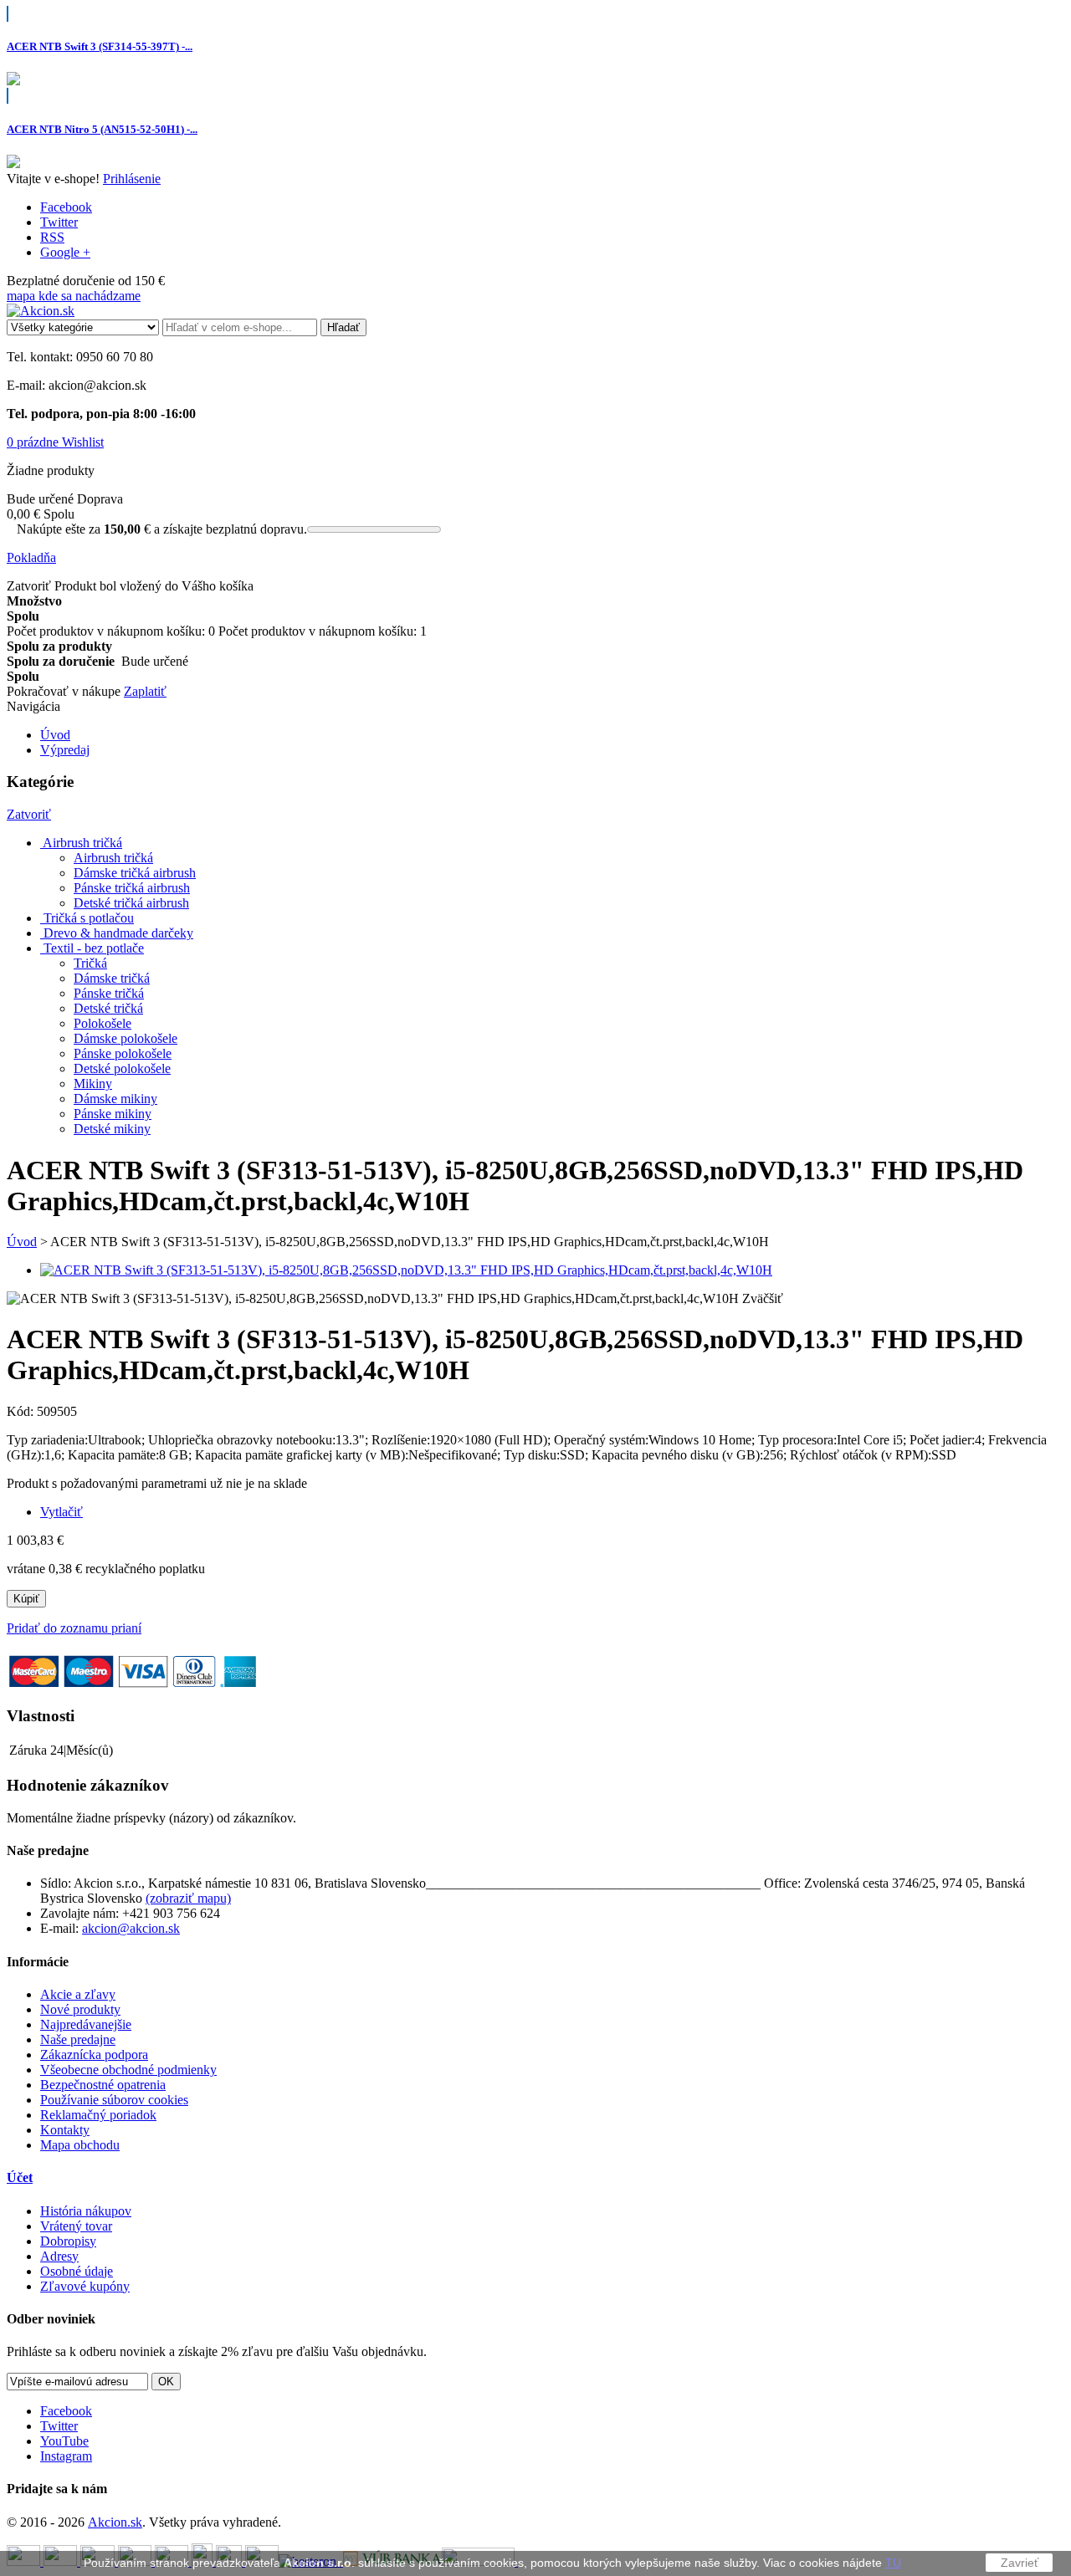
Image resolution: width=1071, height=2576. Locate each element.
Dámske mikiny (115, 1099)
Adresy (59, 2256)
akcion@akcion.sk (131, 1928)
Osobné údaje (77, 2271)
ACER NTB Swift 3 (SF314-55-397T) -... (100, 46)
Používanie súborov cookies (114, 2100)
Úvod (22, 1242)
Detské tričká (108, 1008)
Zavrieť (1020, 2563)
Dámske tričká (112, 978)
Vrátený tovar (76, 2226)
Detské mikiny (112, 1129)
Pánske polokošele (123, 1053)
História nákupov (86, 2211)
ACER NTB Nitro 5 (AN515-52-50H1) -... (102, 129)
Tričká (90, 963)
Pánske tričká (109, 993)
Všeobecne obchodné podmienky (128, 2070)
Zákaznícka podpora (94, 2055)
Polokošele (102, 1023)
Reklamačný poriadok (98, 2115)
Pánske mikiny (113, 1114)
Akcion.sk (115, 2522)
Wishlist (83, 442)
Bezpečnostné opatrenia (103, 2085)
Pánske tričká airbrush (132, 888)
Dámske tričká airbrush (135, 873)
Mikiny (93, 1084)
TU (893, 2563)
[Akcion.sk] (41, 311)
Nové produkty (80, 2009)
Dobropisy (68, 2241)
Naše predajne (78, 2039)
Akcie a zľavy (78, 1994)
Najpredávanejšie (86, 2024)
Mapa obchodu (80, 2145)
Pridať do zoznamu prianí (74, 1628)
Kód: (22, 1411)
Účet (20, 2177)
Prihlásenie (132, 179)
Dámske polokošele (126, 1038)
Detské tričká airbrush (131, 903)
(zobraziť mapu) (188, 1898)
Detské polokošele (122, 1068)
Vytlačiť (61, 1512)
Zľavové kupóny (85, 2286)
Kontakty (65, 2130)
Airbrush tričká (113, 858)
